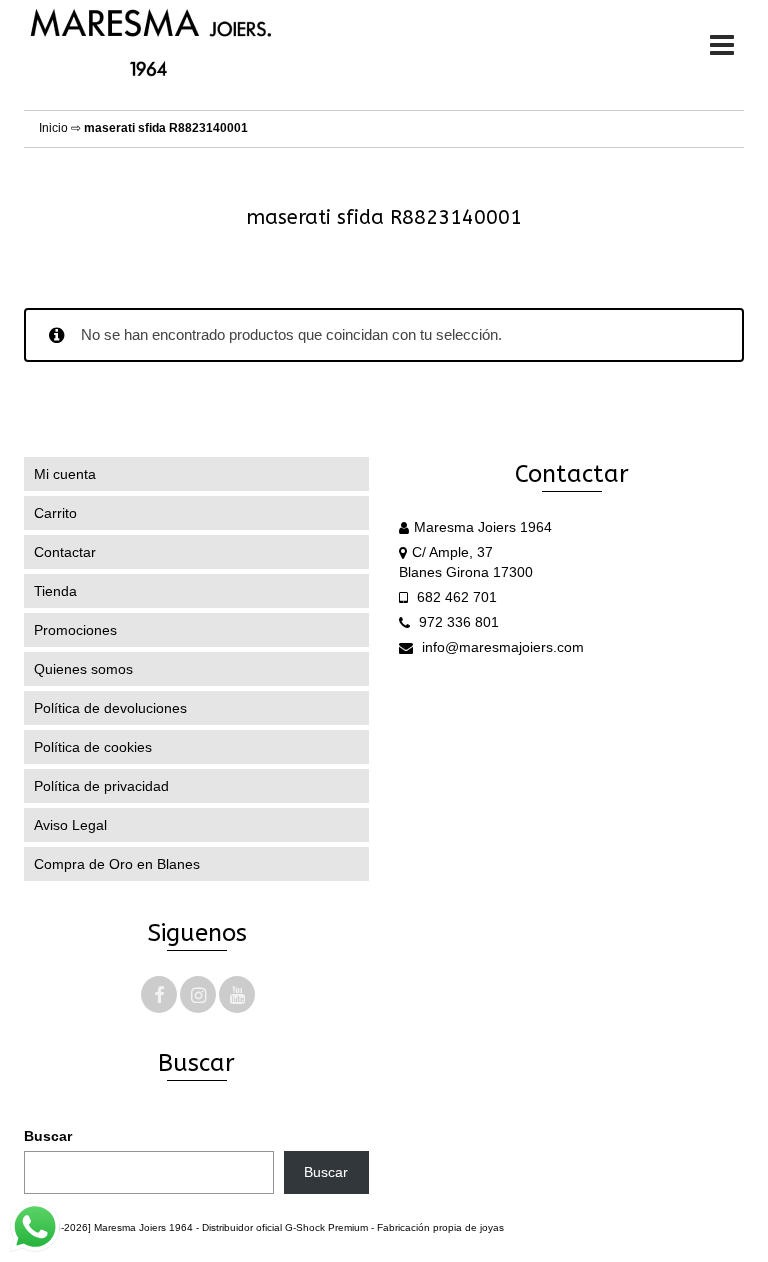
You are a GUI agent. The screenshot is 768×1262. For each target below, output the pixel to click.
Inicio (53, 128)
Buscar (48, 1136)
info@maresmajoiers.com (501, 647)
